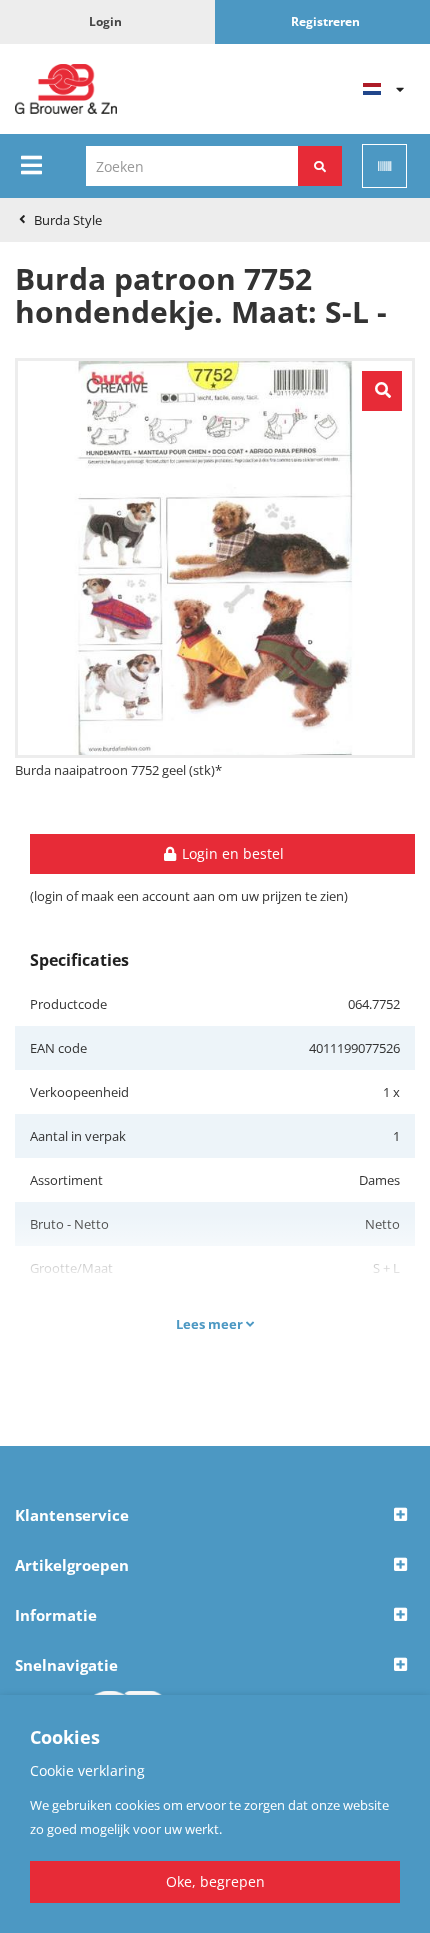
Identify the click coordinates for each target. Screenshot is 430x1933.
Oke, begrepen (215, 1881)
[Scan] (384, 166)
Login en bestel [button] (231, 853)
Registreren (325, 21)
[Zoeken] (320, 166)
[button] (215, 1516)
